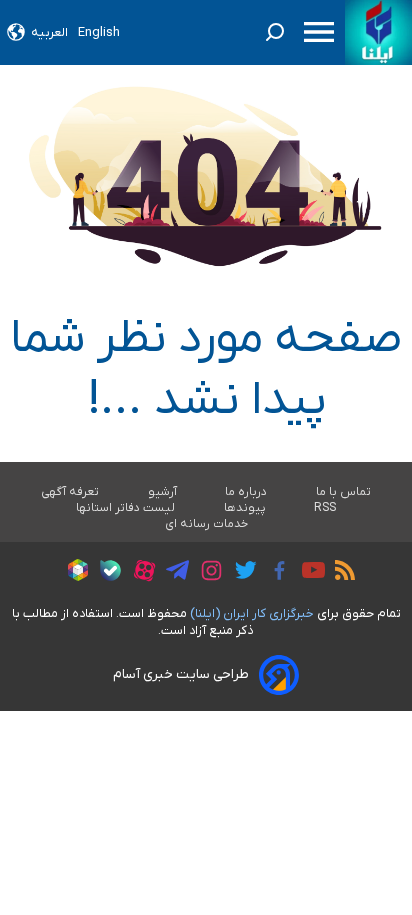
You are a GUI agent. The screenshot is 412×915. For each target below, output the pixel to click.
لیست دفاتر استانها (126, 508)
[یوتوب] (308, 573)
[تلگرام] (172, 573)
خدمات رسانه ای (206, 524)
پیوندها (245, 508)
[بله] (105, 573)
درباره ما (246, 492)
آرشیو (162, 492)
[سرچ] (275, 32)
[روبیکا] (73, 573)
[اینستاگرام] (206, 573)
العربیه (49, 32)
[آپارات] (139, 573)
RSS (325, 508)
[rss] (340, 573)
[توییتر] (240, 573)
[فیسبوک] (274, 573)
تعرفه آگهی (70, 492)
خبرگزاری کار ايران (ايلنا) (252, 613)
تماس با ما (344, 492)
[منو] (319, 32)
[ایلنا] (378, 32)
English (99, 32)
